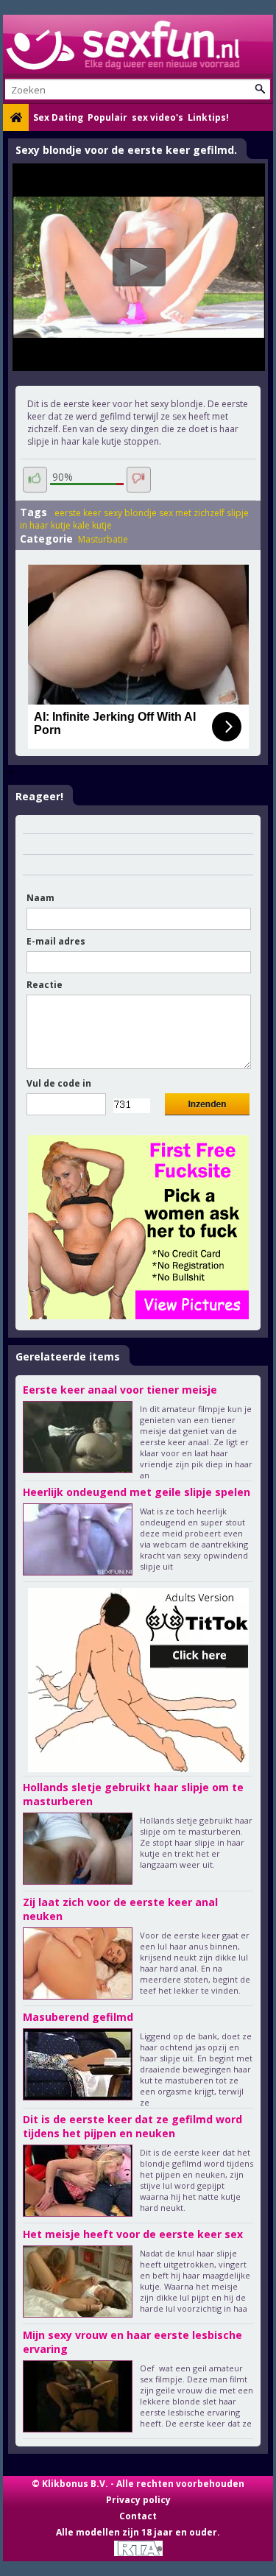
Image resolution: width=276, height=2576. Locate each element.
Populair (107, 117)
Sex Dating (58, 117)
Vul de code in (59, 1083)
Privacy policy (138, 2500)
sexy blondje (130, 513)
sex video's (158, 117)
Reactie (45, 985)
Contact (138, 2516)
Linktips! (208, 117)
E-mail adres (56, 941)
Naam (40, 898)
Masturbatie (103, 539)
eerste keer (78, 513)
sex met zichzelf (192, 513)
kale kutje (92, 525)
